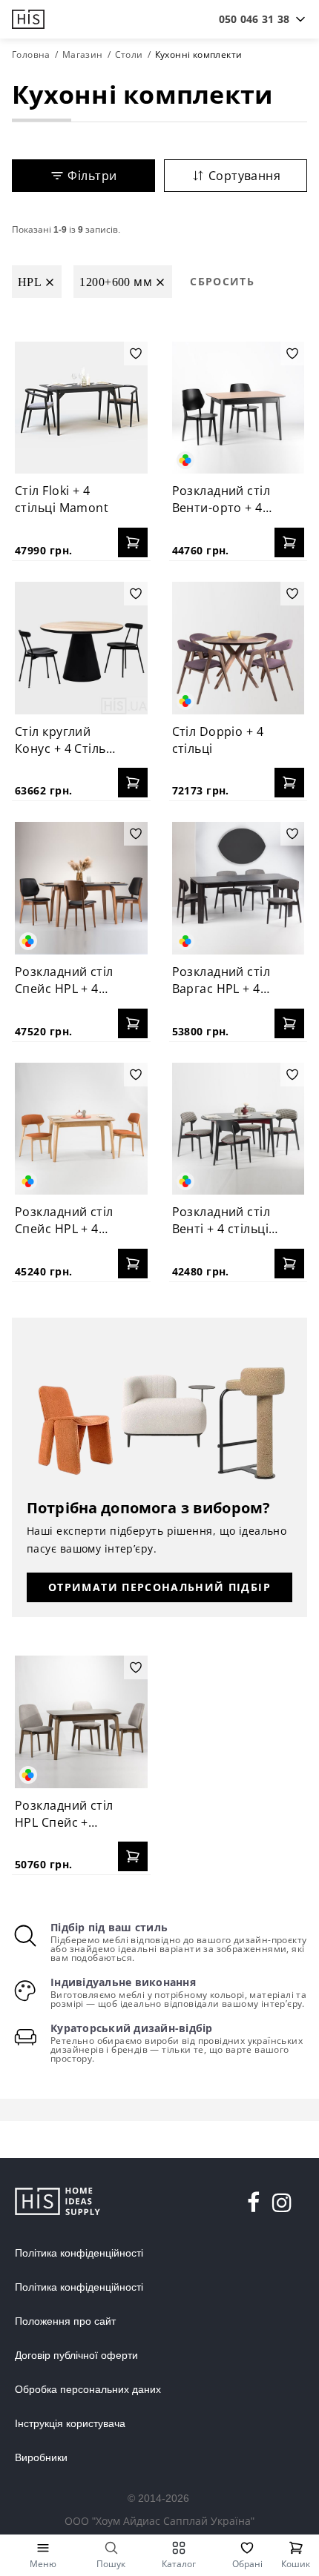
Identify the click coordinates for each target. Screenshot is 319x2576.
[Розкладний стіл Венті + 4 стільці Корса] (239, 1129)
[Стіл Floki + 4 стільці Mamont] (81, 408)
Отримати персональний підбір (159, 1587)
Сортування (244, 176)
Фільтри (92, 176)
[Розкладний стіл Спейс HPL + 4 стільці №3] (81, 888)
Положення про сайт (65, 2321)
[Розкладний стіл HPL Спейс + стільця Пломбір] (81, 1722)
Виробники (41, 2457)
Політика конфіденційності (79, 2253)
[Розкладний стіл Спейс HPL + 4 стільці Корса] (81, 1129)
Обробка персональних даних (88, 2389)
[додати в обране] (136, 353)
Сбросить (222, 281)
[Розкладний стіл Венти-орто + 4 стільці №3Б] (239, 408)
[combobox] (254, 19)
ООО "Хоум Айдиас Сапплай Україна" (159, 2521)
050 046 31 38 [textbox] (254, 19)
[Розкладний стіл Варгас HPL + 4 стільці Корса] (239, 888)
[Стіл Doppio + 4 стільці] (239, 648)
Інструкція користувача (70, 2423)
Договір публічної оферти (76, 2355)
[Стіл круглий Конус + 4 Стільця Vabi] (81, 648)
